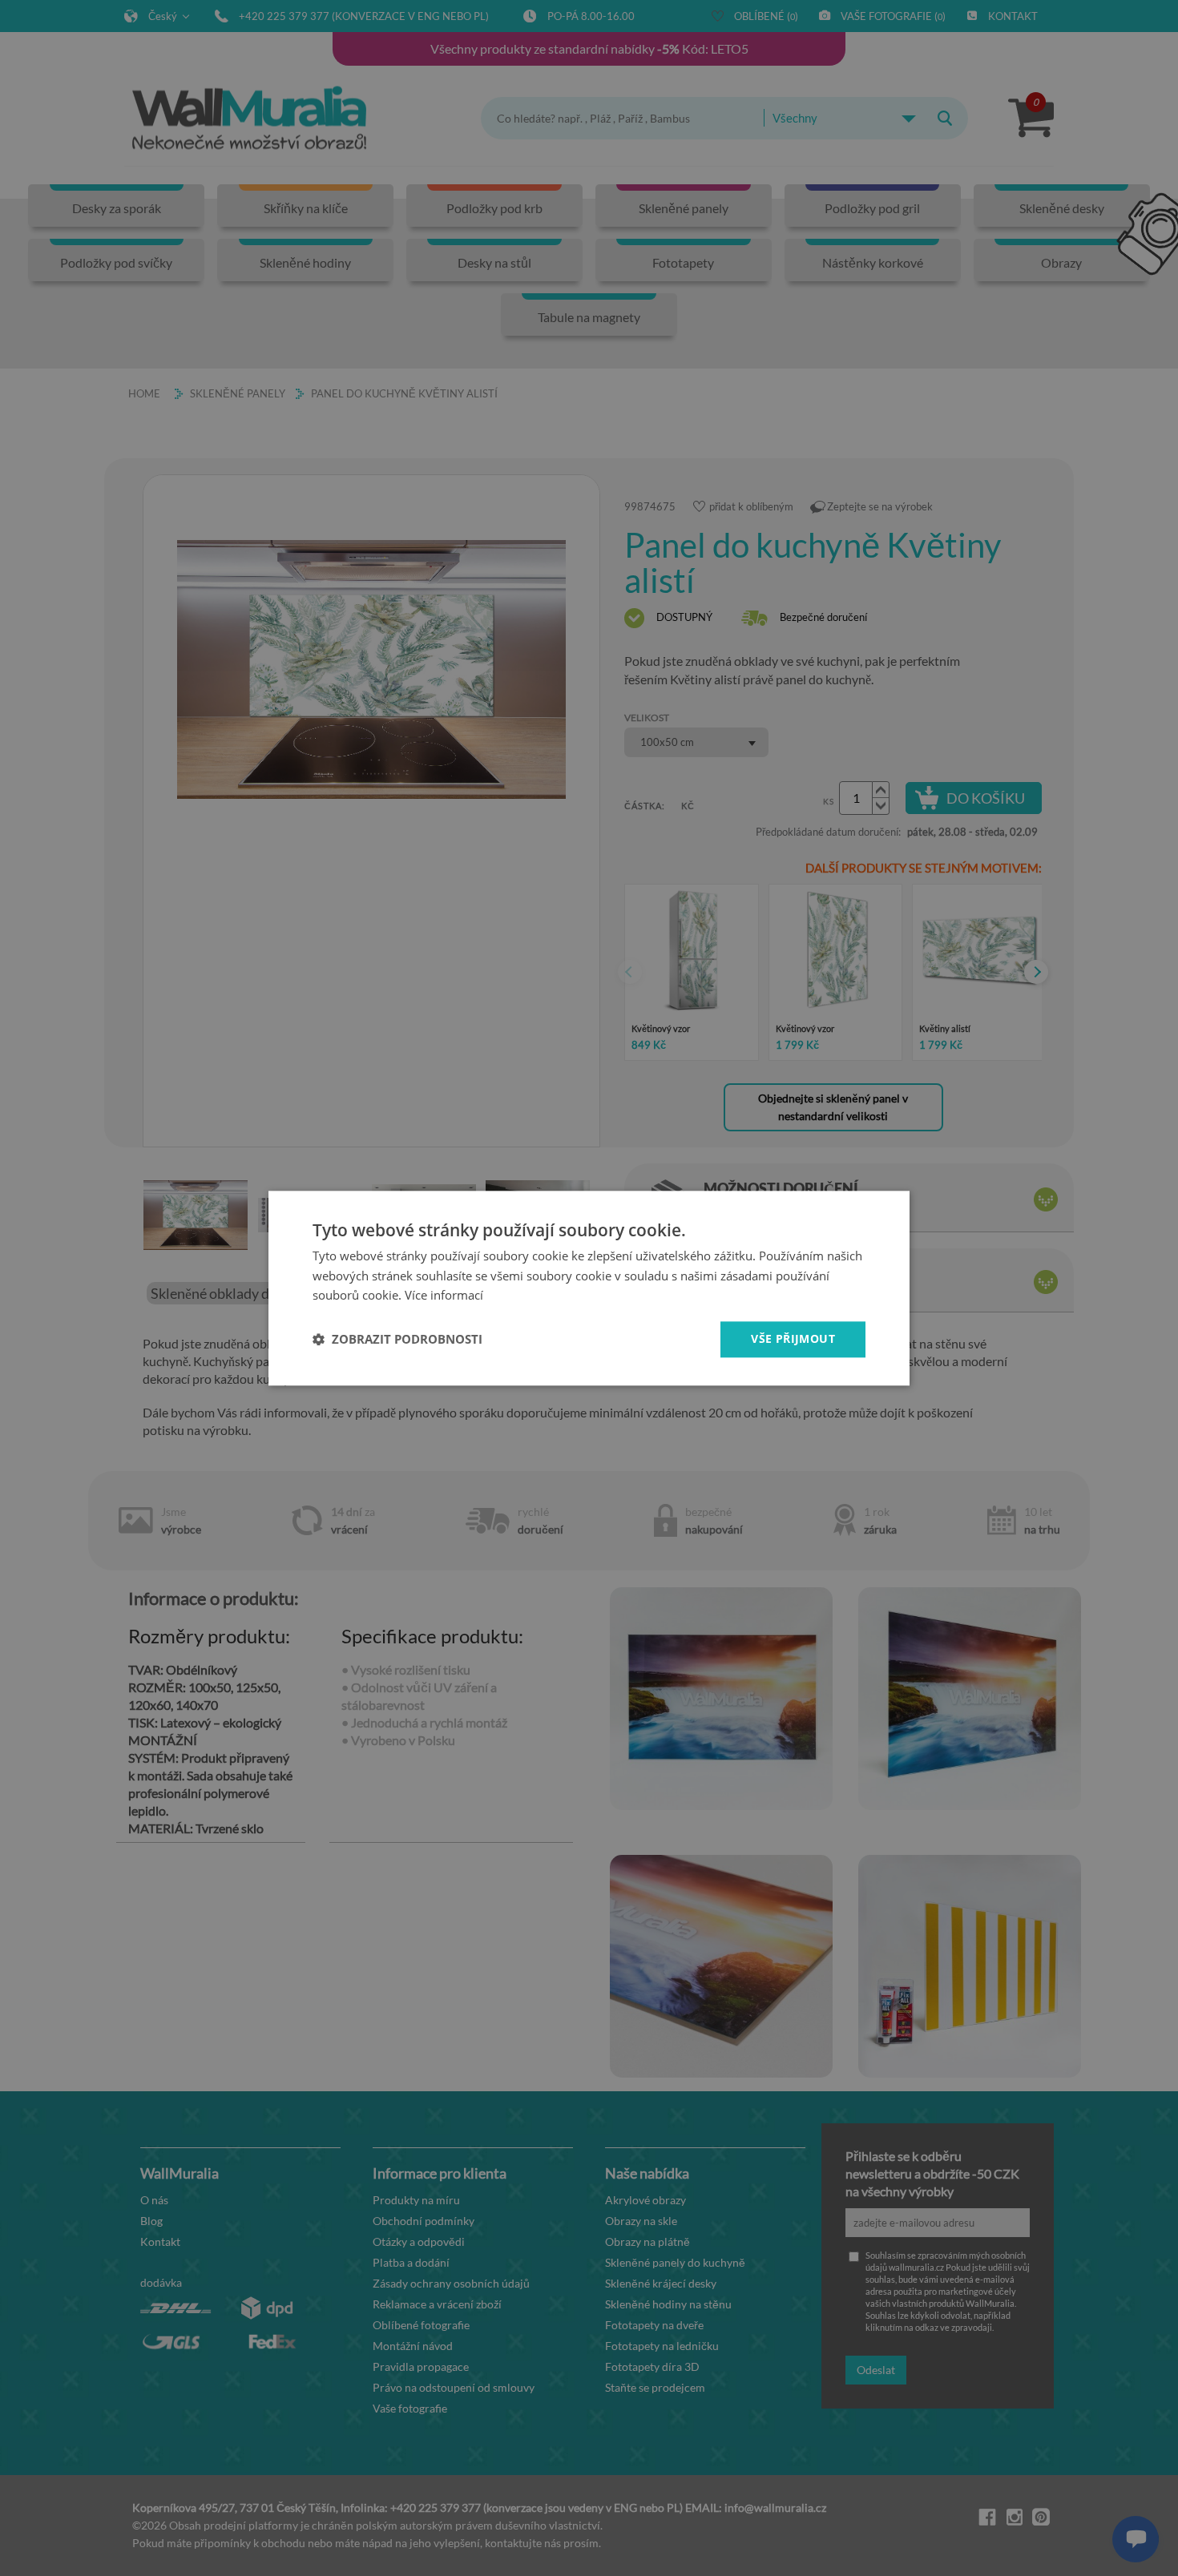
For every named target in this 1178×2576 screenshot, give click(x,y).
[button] (397, 1340)
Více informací (444, 1296)
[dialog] (589, 1288)
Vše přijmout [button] (793, 1338)
